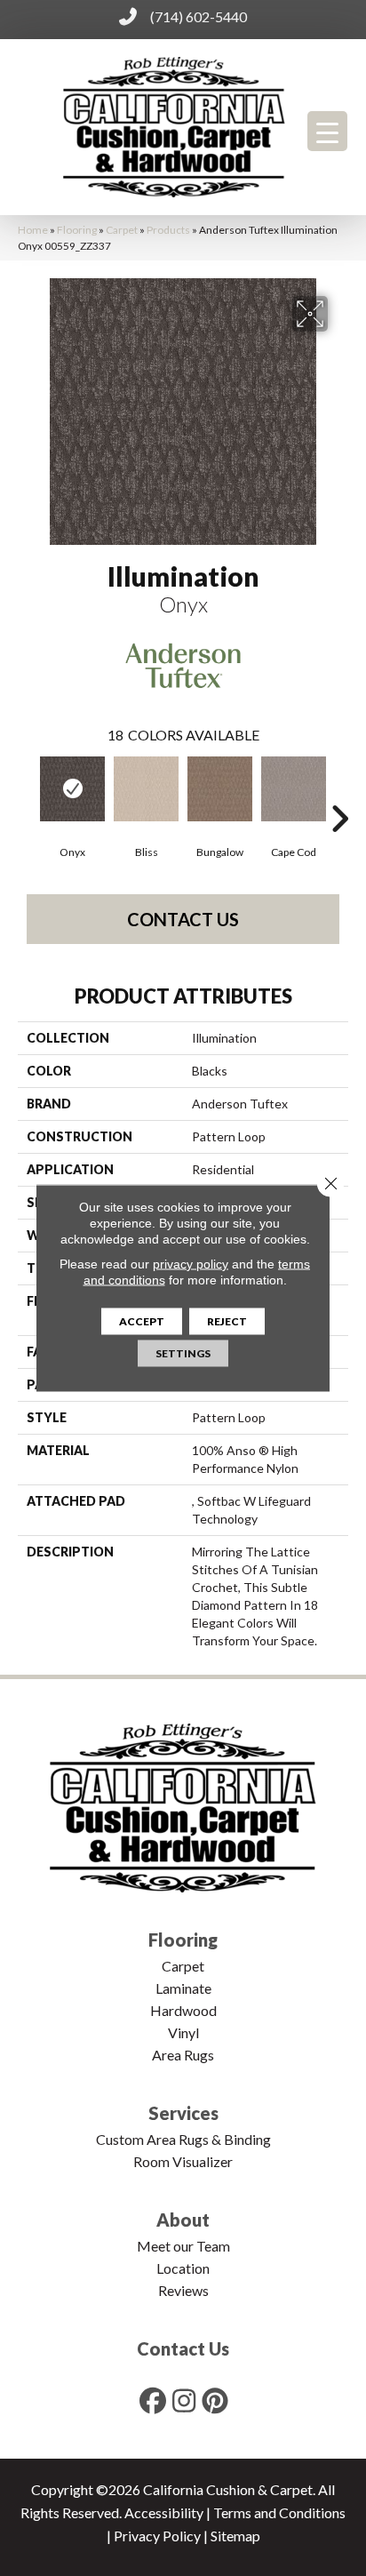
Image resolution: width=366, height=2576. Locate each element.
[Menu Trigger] (327, 131)
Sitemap (235, 2536)
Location (183, 2268)
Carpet (122, 230)
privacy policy (191, 1264)
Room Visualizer (183, 2161)
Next (339, 792)
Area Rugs (183, 2055)
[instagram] (185, 2400)
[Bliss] (146, 789)
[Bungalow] (220, 789)
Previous (27, 792)
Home (33, 230)
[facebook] (154, 2400)
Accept (142, 1321)
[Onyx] (72, 789)
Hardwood (183, 2010)
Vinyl (183, 2032)
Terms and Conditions (279, 2512)
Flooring (77, 230)
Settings (183, 1353)
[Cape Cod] (294, 789)
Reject (227, 1321)
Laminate (183, 1988)
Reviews (183, 2290)
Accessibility (164, 2512)
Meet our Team (183, 2246)
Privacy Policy (157, 2536)
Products (168, 230)
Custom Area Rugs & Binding (183, 2139)
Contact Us (183, 919)
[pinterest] (216, 2400)
